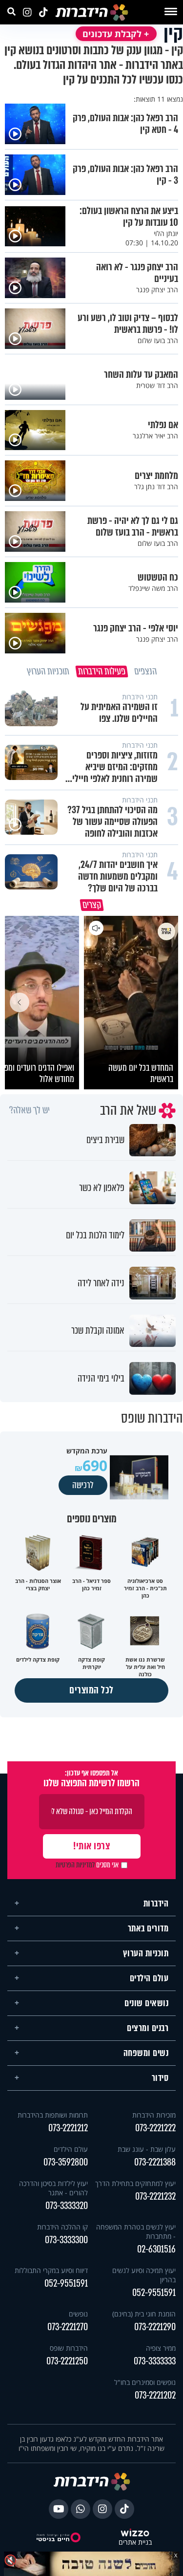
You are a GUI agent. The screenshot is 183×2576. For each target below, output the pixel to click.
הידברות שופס (69, 2348)
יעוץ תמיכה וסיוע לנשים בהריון (144, 2275)
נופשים (78, 2314)
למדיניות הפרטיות (75, 1865)
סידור (160, 2078)
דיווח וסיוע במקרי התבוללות (51, 2270)
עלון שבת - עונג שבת (147, 2149)
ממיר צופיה (161, 2348)
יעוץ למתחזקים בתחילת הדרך (135, 2183)
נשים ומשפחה (146, 2053)
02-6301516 (156, 2249)
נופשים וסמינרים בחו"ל (145, 2382)
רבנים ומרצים (148, 2028)
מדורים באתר (148, 1928)
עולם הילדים (149, 1978)
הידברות (156, 1904)
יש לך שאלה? (30, 1110)
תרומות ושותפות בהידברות (53, 2115)
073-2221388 (155, 2162)
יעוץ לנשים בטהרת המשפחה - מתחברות (136, 2231)
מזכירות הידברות (154, 2115)
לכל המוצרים (91, 1690)
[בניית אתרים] (135, 2533)
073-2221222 (155, 2128)
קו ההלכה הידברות (62, 2227)
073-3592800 (66, 2162)
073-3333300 (66, 2240)
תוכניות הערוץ (146, 1953)
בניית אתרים (135, 2543)
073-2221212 (68, 2128)
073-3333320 (67, 2206)
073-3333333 (155, 2361)
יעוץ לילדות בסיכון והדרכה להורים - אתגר (53, 2188)
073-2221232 (155, 2197)
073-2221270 (68, 2327)
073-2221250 (67, 2361)
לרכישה (83, 1485)
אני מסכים (87, 1865)
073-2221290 (155, 2327)
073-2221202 (155, 2395)
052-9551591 (154, 2293)
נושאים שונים (146, 2003)
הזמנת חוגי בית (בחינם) (144, 2314)
